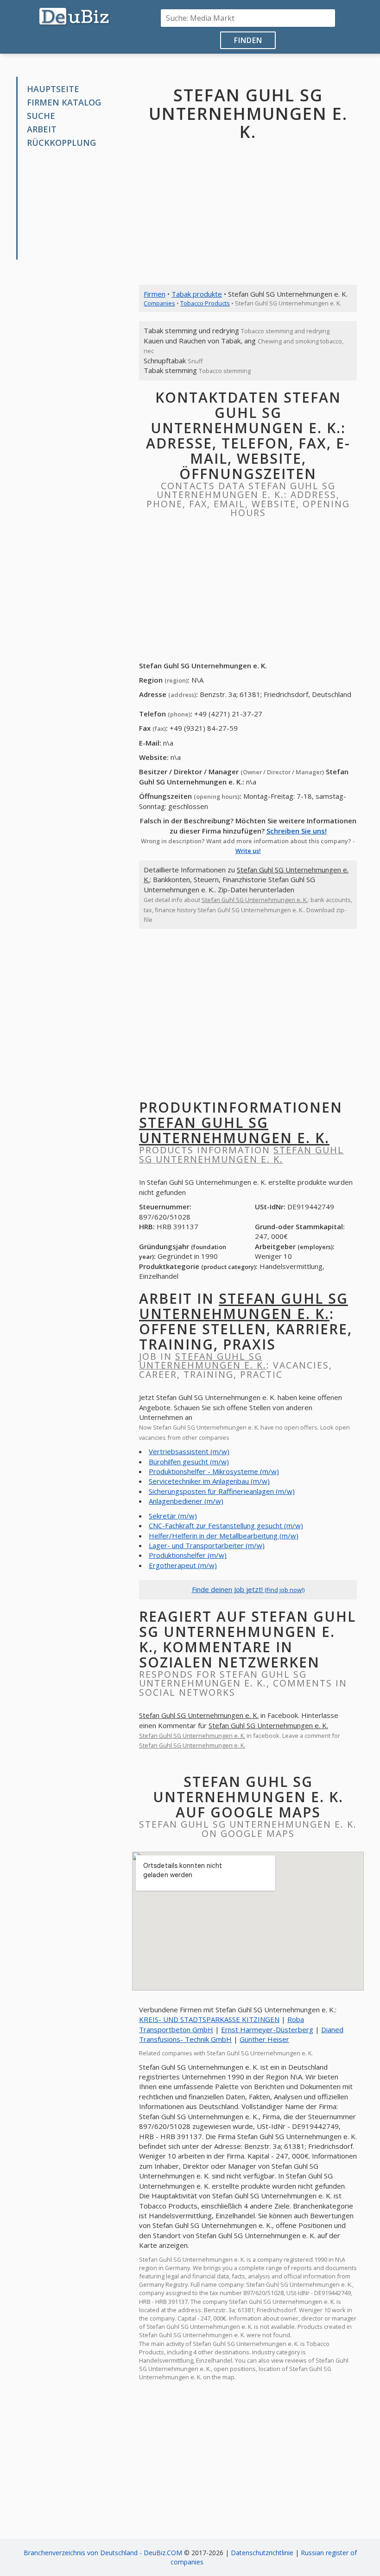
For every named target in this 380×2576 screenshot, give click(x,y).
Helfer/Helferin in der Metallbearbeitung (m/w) (224, 1536)
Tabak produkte (197, 294)
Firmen (155, 294)
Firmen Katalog (64, 102)
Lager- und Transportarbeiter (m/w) (207, 1545)
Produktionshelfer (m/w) (188, 1555)
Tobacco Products (205, 303)
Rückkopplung (61, 143)
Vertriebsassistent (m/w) (189, 1451)
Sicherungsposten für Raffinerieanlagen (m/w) (222, 1491)
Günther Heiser (264, 2039)
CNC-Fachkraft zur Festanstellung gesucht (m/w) (226, 1525)
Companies (159, 303)
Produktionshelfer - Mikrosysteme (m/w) (214, 1471)
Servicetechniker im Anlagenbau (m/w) (209, 1481)
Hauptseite (53, 89)
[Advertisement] (77, 204)
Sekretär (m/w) (173, 1516)
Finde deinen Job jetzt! (248, 1589)
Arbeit (42, 129)
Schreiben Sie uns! (297, 831)
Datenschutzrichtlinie (262, 2553)
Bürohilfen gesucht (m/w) (189, 1462)
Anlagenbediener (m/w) (186, 1501)
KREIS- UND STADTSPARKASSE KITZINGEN (209, 2019)
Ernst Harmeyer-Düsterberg (267, 2029)
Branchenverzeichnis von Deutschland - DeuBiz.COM (103, 2553)
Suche (41, 116)
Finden (248, 40)
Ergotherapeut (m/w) (183, 1565)
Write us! (248, 851)
